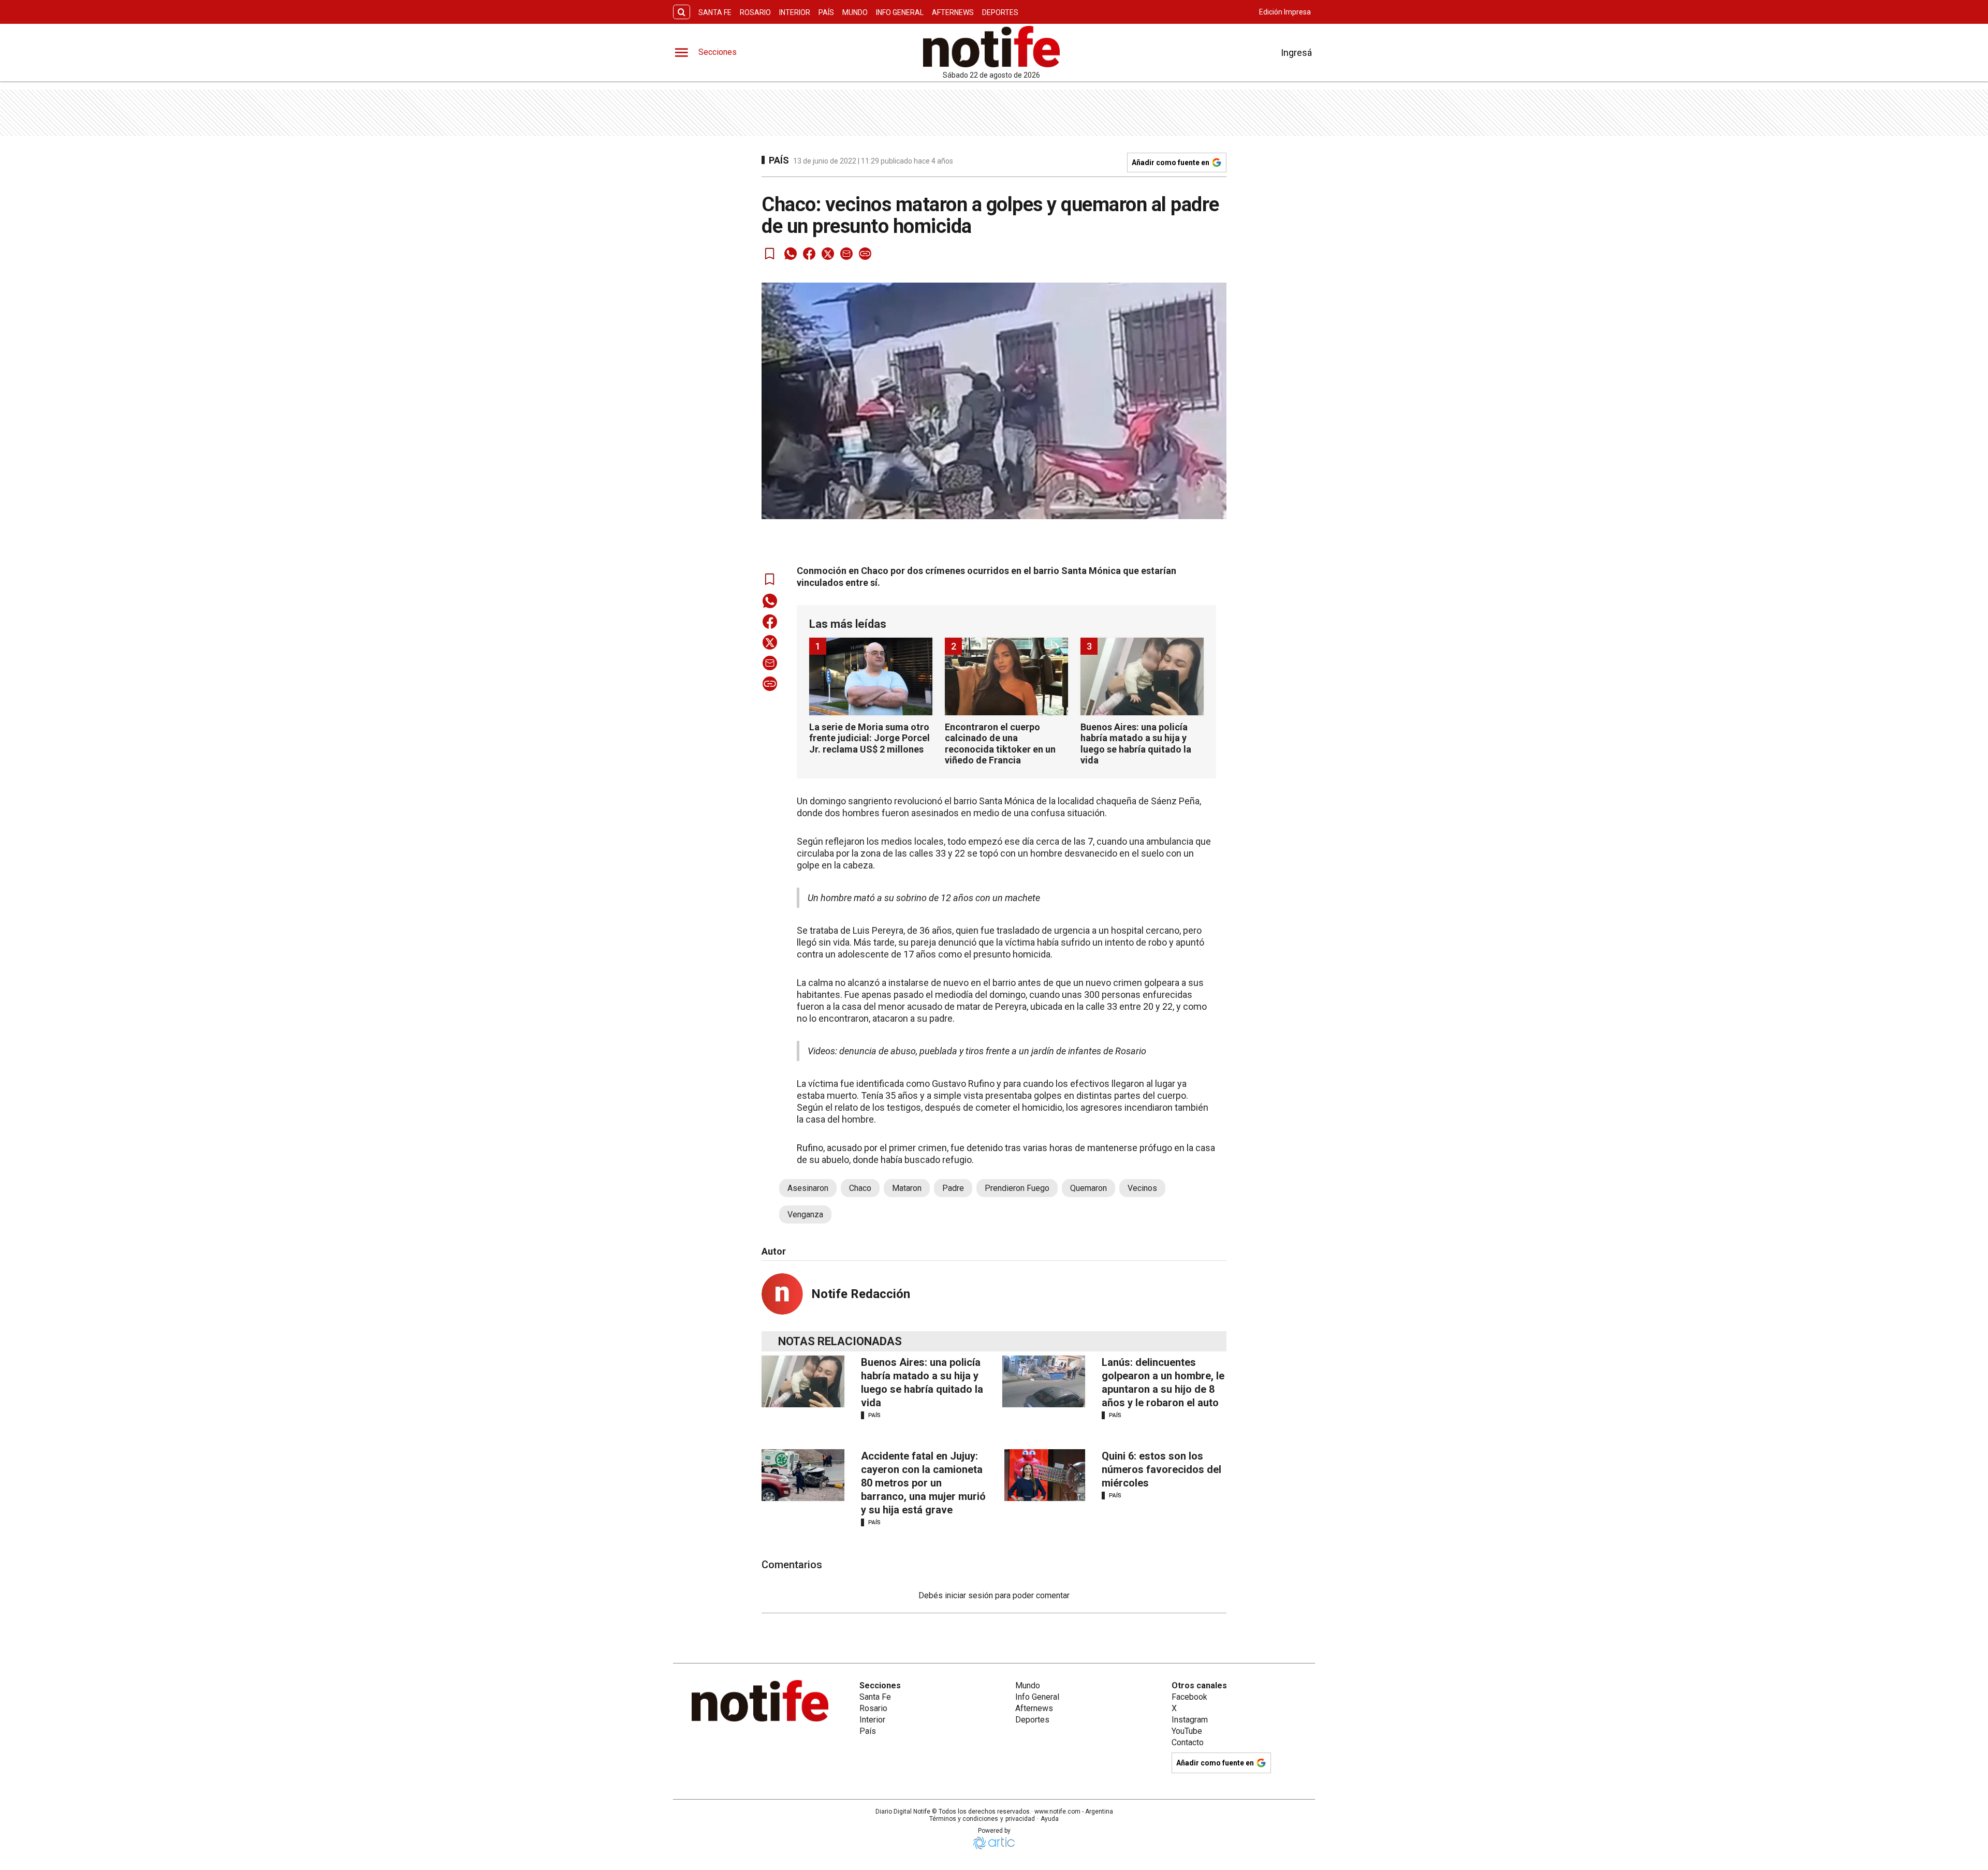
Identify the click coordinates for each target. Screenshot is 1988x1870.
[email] (846, 254)
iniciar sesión (969, 1595)
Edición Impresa (1285, 12)
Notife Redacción (861, 1294)
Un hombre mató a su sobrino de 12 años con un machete (924, 898)
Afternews (953, 12)
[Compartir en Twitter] (828, 254)
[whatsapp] (791, 254)
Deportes (1000, 12)
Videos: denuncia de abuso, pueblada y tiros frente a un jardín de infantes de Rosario (977, 1051)
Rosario (755, 12)
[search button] (682, 12)
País (826, 12)
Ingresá (1296, 53)
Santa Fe (715, 12)
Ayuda (1050, 1819)
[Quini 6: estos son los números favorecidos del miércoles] (1044, 1475)
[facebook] (809, 254)
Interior (795, 12)
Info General (900, 12)
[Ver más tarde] (770, 254)
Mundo (855, 12)
